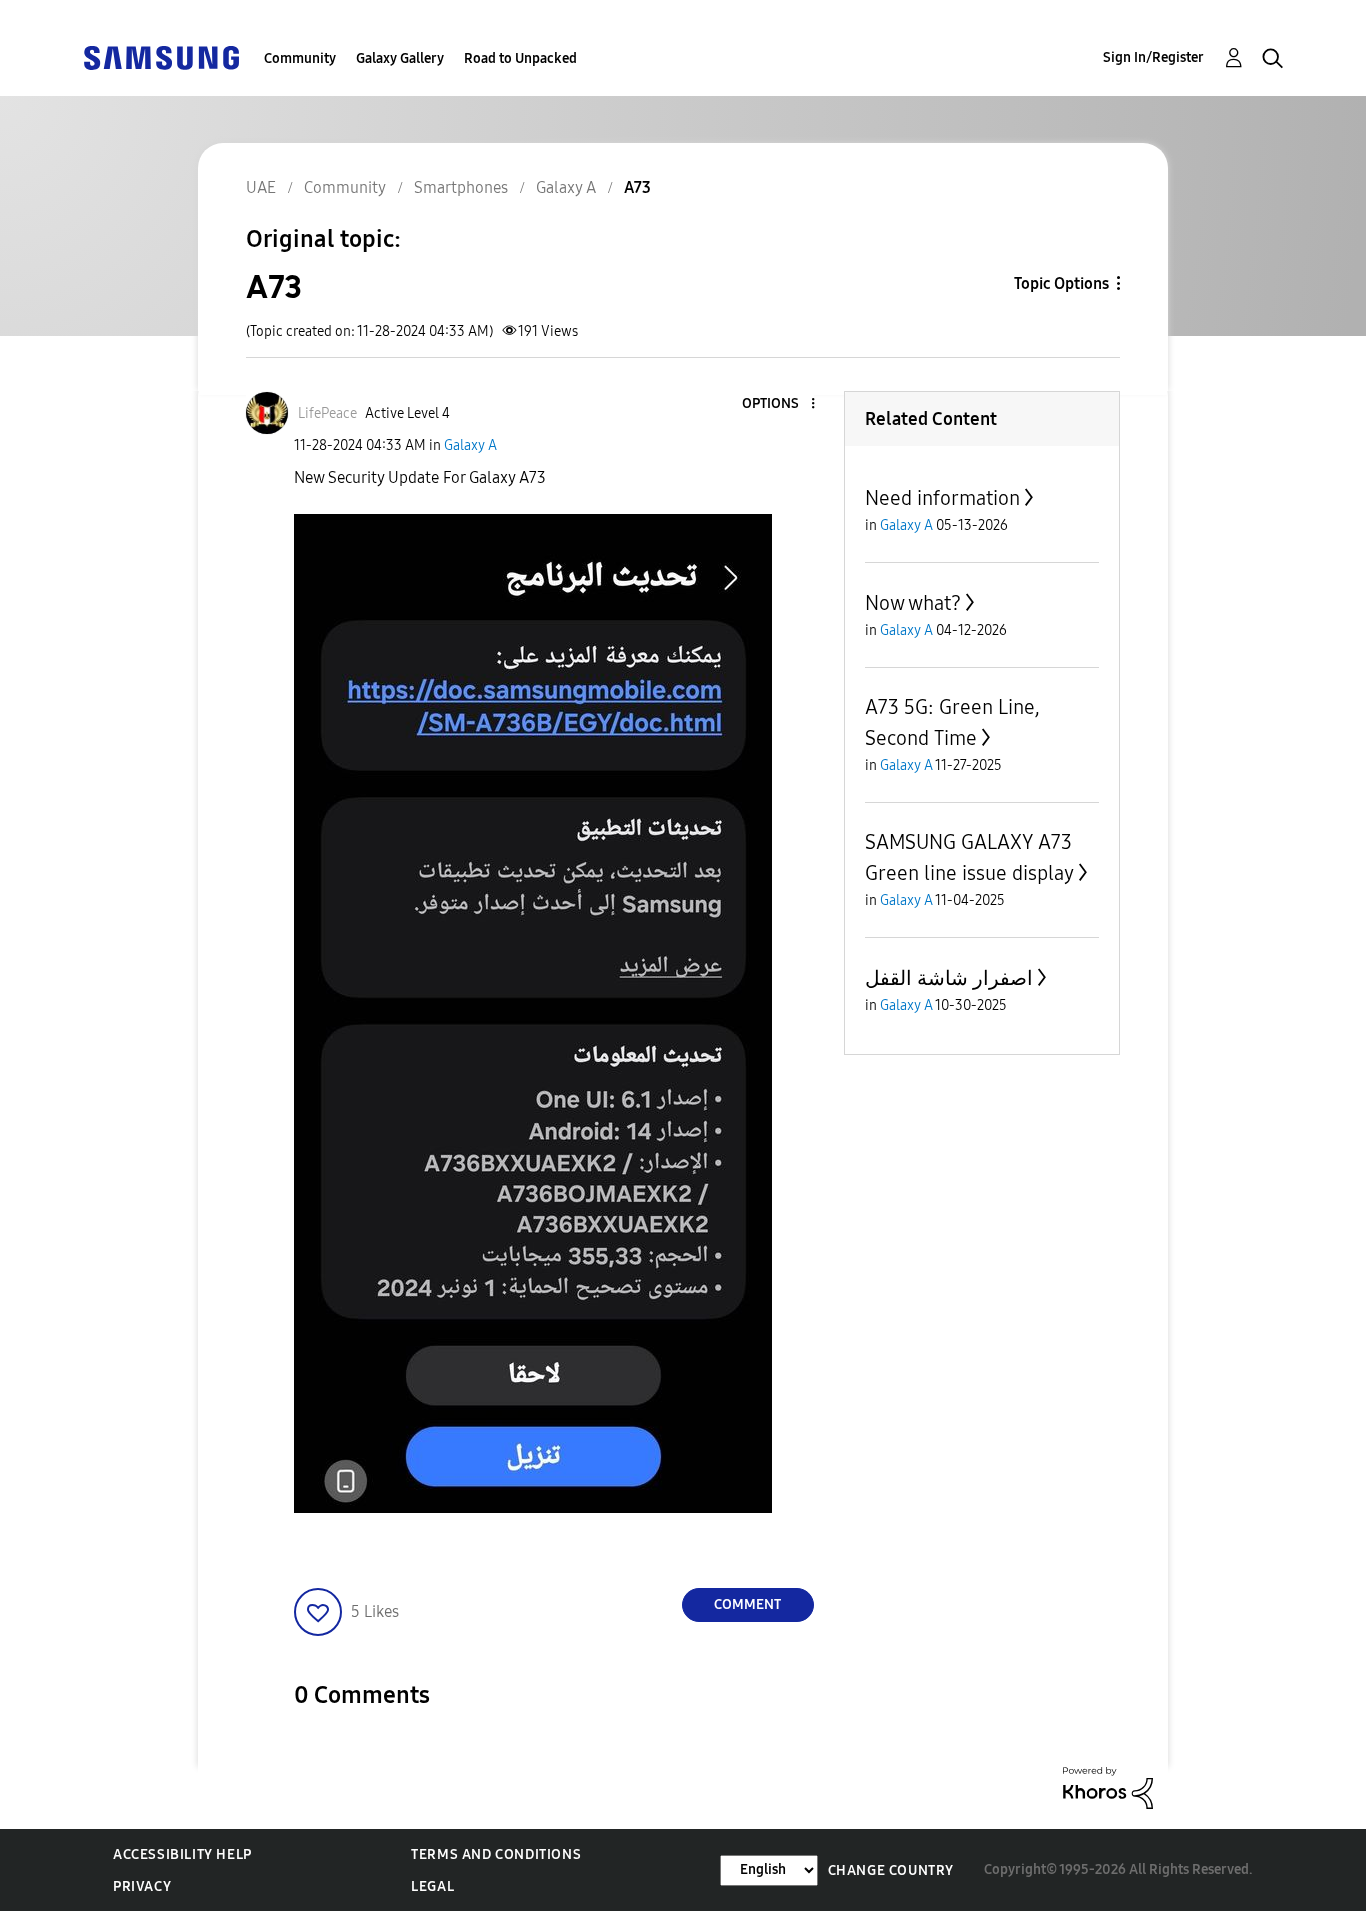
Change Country (891, 1870)
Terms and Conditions (496, 1854)
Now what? (913, 603)
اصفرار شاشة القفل (949, 978)
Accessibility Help (182, 1854)
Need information (942, 498)
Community (300, 58)
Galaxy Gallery (400, 58)
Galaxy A (470, 445)
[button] (779, 404)
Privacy (142, 1886)
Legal (432, 1886)
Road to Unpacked (520, 58)
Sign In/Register (1153, 57)
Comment (747, 1604)
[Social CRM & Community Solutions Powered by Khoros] (1108, 1786)
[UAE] (161, 56)
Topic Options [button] (1061, 283)
